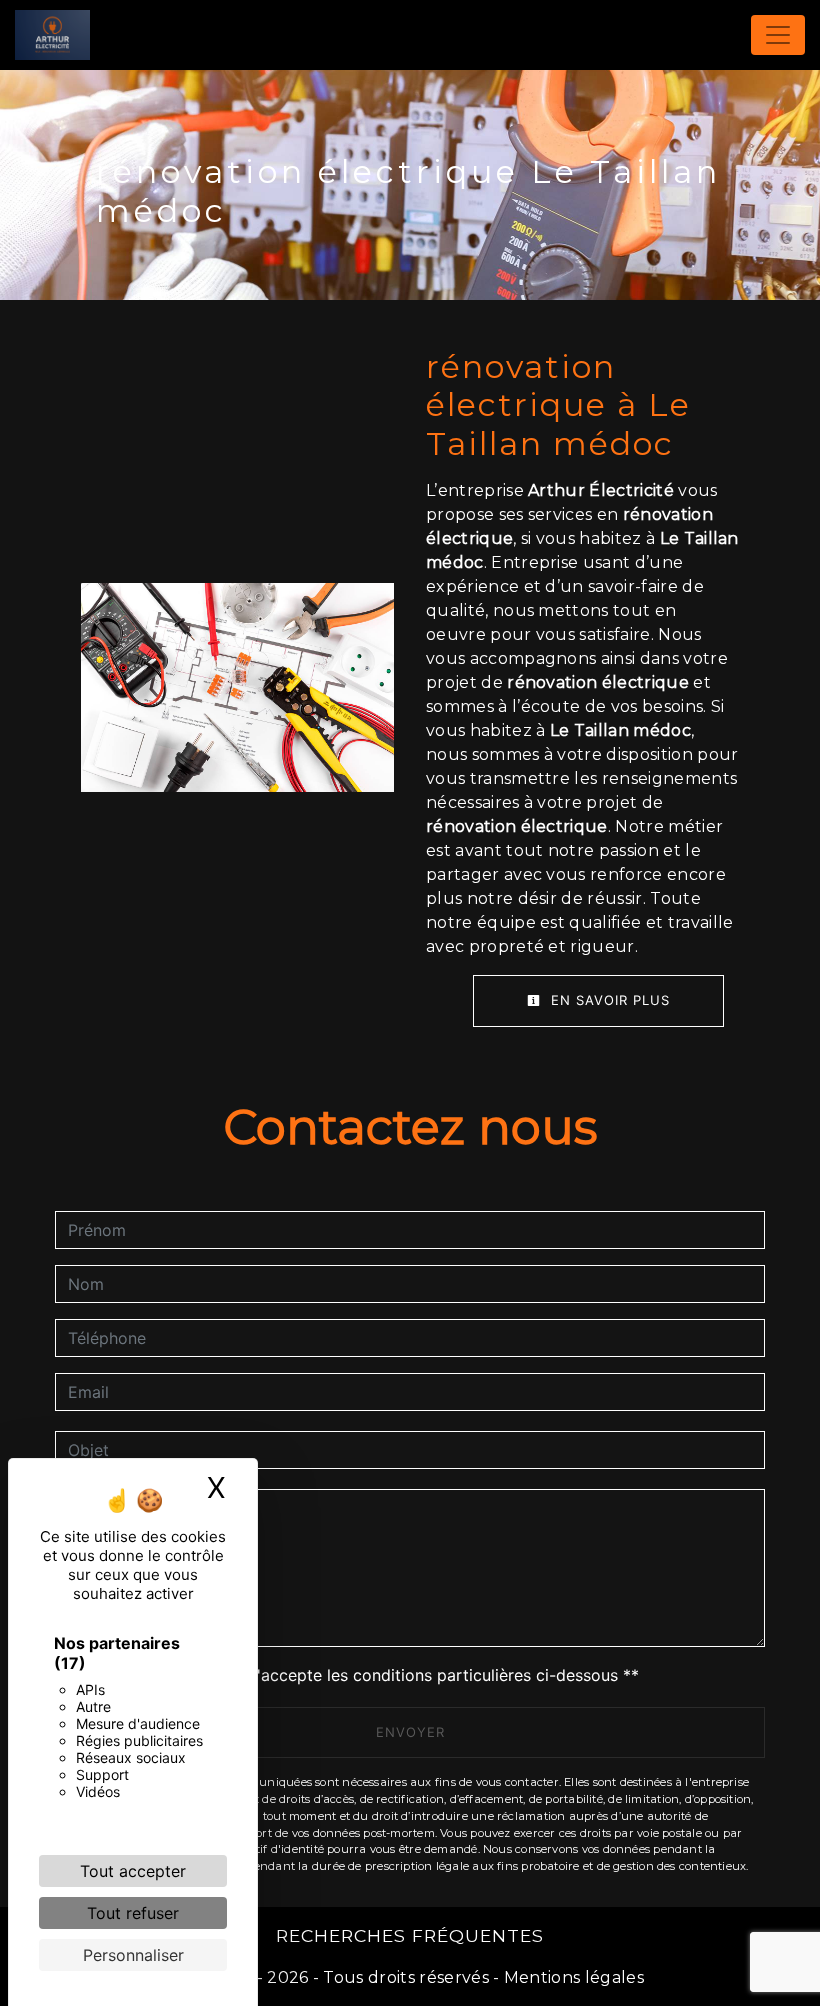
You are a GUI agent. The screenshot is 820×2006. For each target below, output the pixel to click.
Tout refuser (133, 1913)
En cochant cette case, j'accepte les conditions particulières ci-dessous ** (357, 1675)
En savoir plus (608, 1000)
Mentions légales (572, 1977)
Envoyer (410, 1732)
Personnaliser (133, 1955)
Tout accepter (133, 1871)
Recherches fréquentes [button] (410, 1935)
